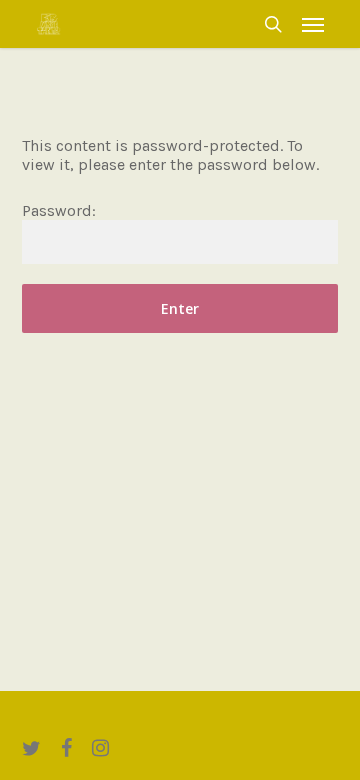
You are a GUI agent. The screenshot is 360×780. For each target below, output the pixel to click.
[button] (313, 24)
